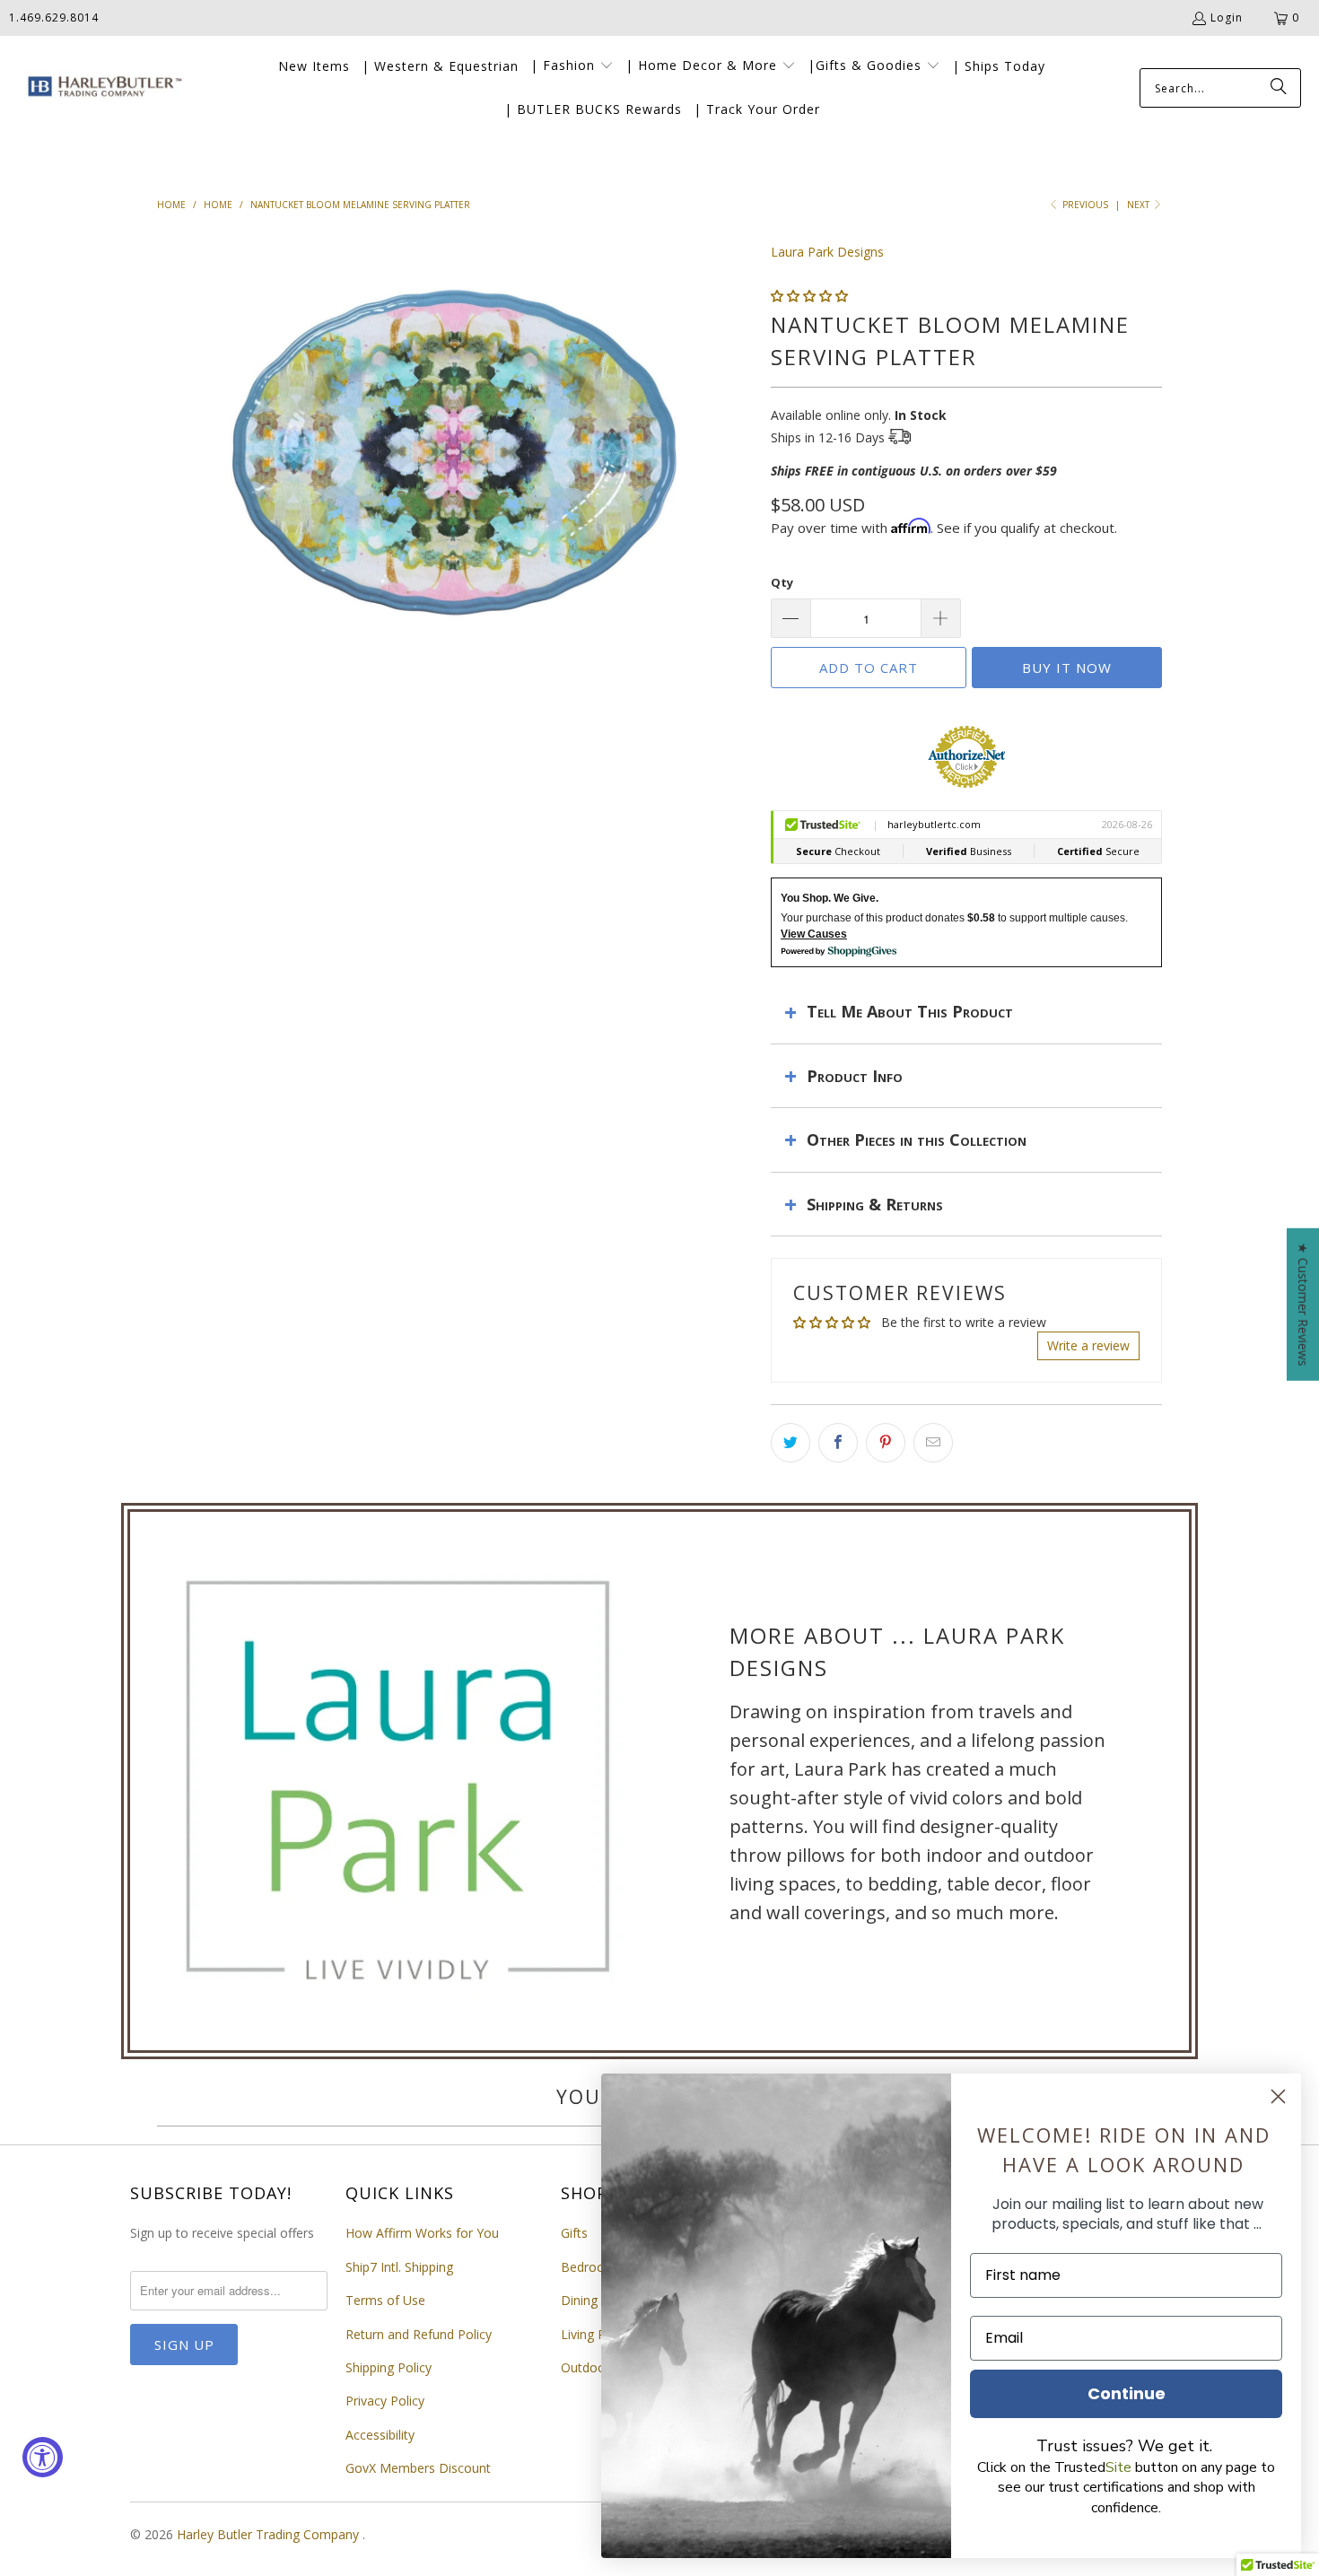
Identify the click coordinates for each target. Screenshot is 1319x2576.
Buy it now (1067, 668)
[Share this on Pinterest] (886, 1443)
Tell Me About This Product (910, 1011)
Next (1140, 205)
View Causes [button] (814, 934)
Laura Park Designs (827, 252)
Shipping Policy (389, 2367)
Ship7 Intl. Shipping (399, 2267)
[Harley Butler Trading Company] (101, 88)
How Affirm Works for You (422, 2233)
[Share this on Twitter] (791, 1443)
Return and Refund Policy (419, 2334)
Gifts (574, 2233)
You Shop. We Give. (830, 898)
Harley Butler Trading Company (270, 2534)
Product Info (855, 1076)
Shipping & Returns (875, 1204)
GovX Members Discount (418, 2468)
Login (1227, 17)
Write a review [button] (1088, 1345)
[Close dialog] (1278, 2096)
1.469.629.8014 (54, 17)
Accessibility (380, 2435)
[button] (572, 66)
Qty (782, 582)
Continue (1127, 2393)
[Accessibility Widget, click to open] (43, 2457)
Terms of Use (385, 2300)
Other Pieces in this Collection (917, 1140)
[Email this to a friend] (933, 1443)
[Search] (1279, 88)
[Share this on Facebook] (838, 1443)
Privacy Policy (385, 2401)
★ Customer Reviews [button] (1303, 1304)
